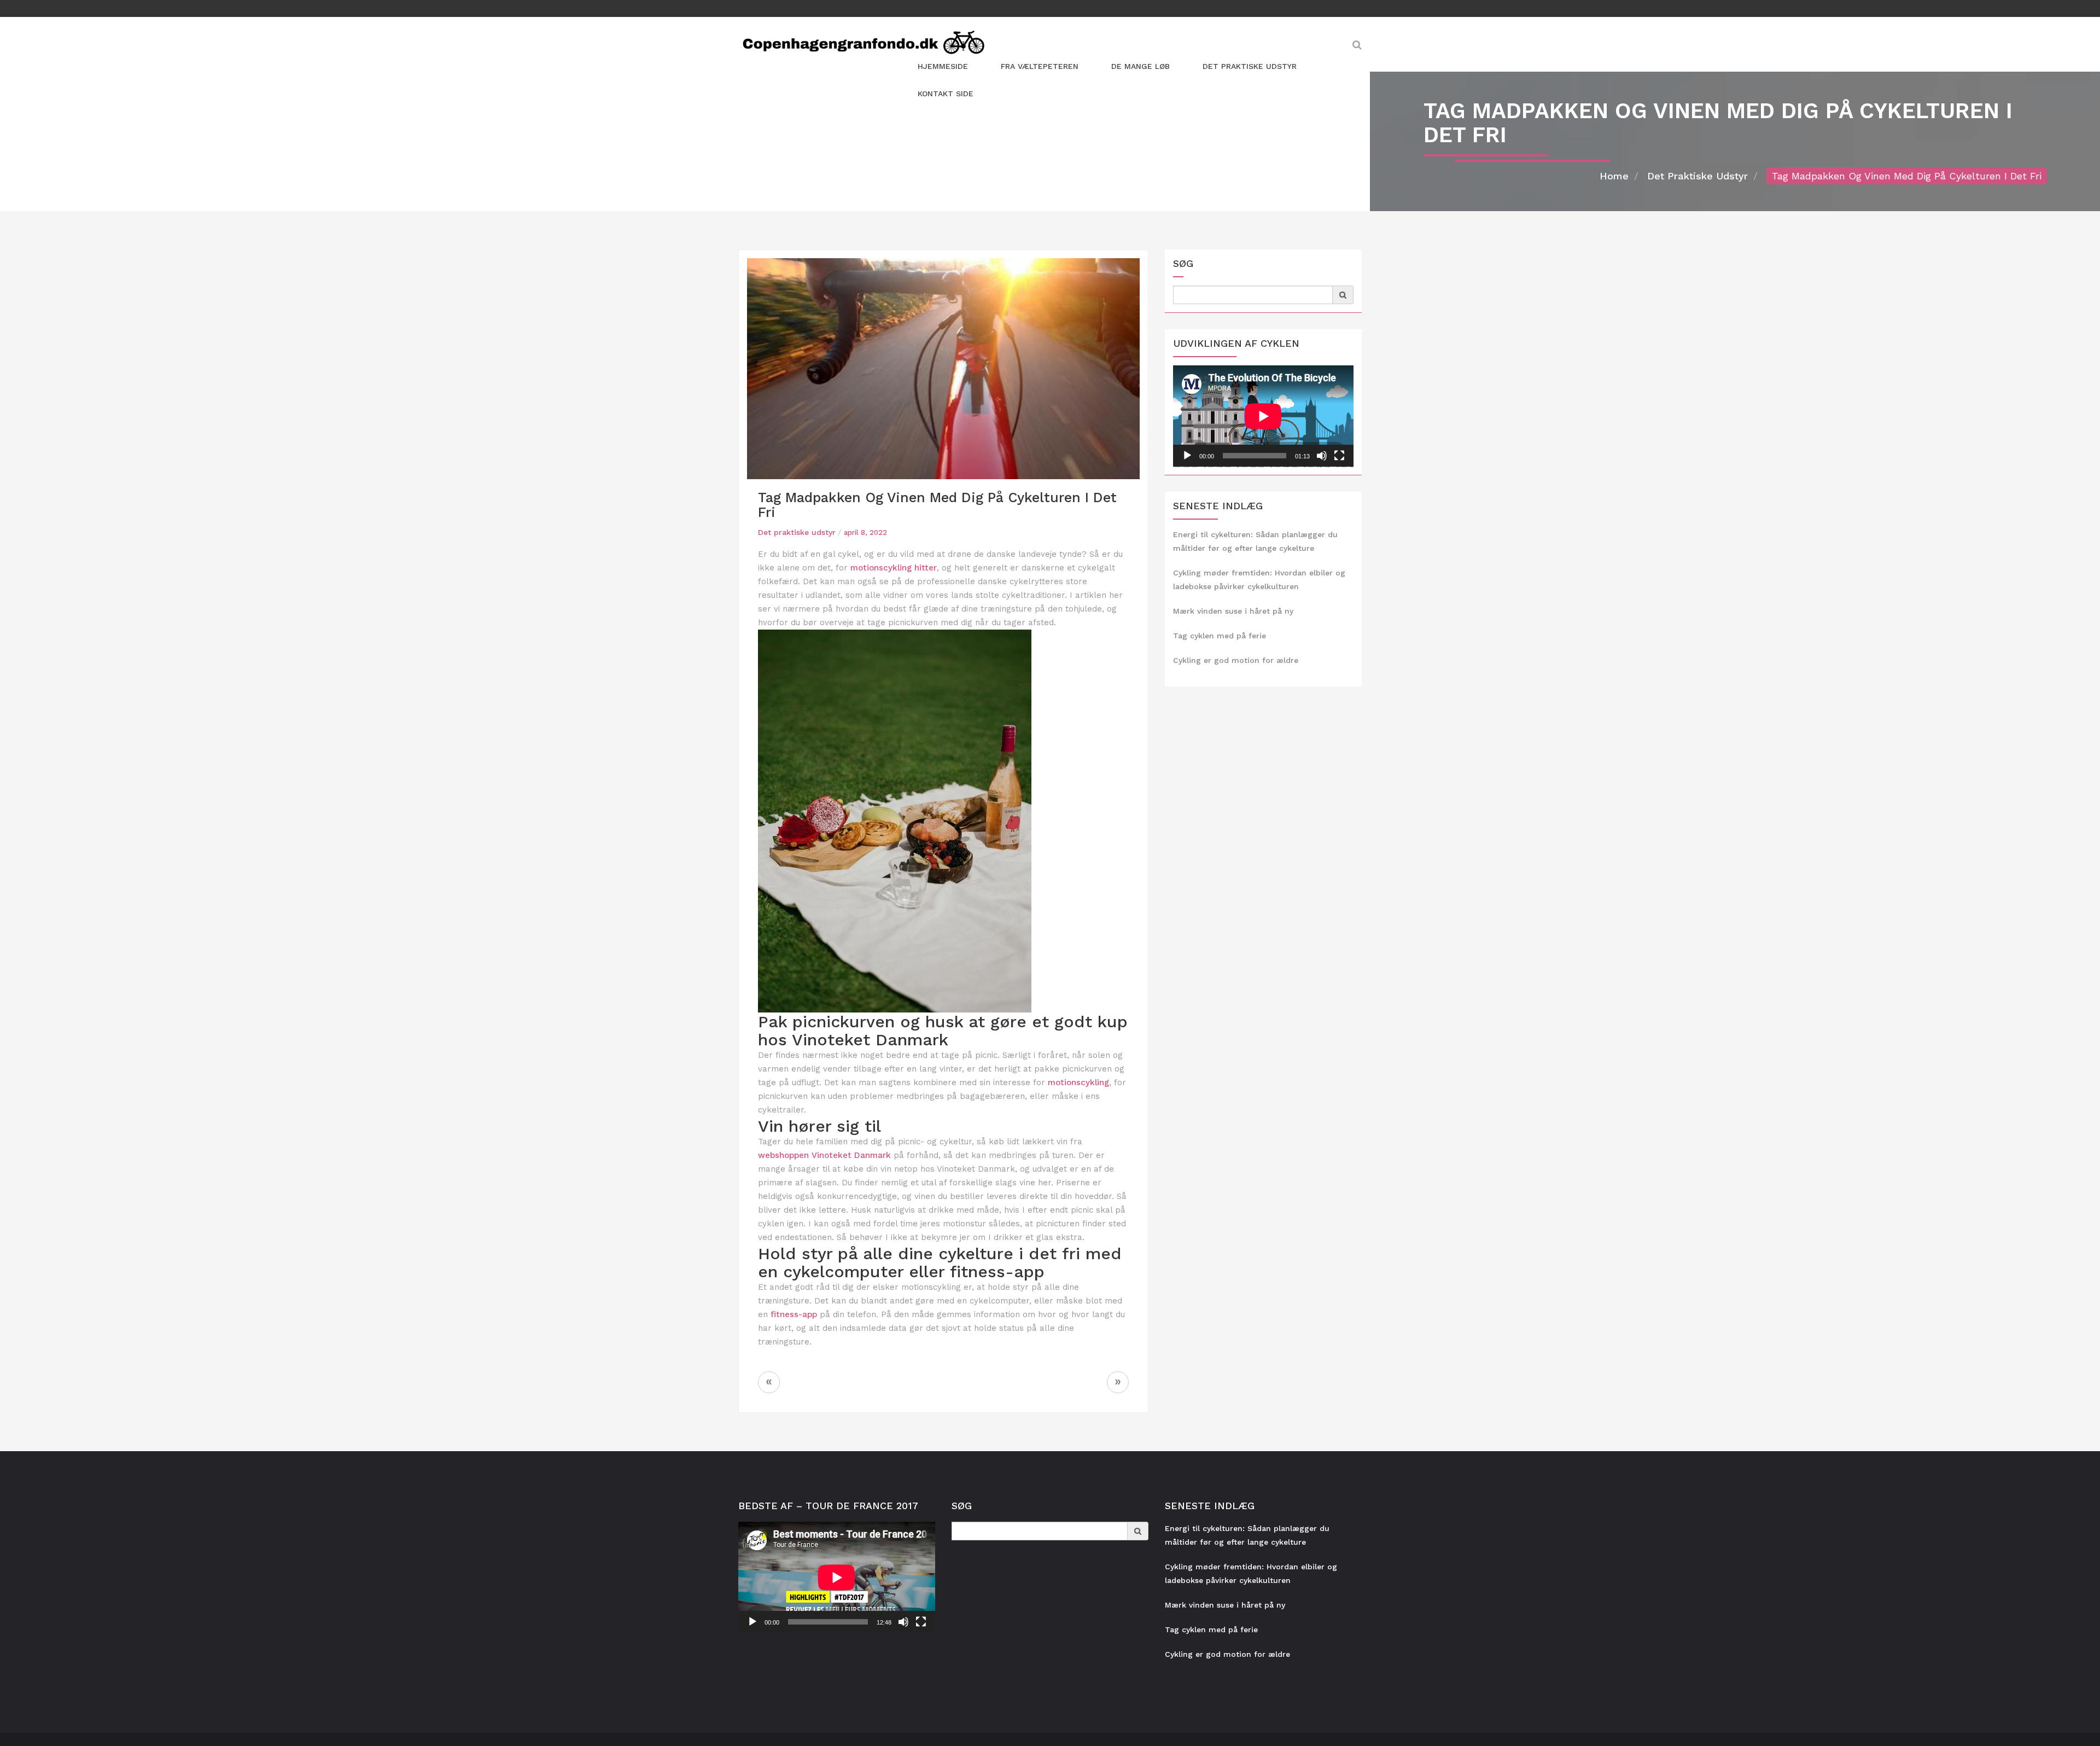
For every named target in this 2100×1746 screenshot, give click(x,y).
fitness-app (794, 1314)
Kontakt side (946, 94)
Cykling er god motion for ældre (1236, 660)
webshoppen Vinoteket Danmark (824, 1155)
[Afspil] (1187, 456)
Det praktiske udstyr (1250, 66)
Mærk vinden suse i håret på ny (1233, 611)
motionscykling (1078, 1082)
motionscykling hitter (894, 568)
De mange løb (1141, 66)
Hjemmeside (943, 66)
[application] (1263, 416)
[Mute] (1322, 456)
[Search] (1343, 295)
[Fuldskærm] (1339, 456)
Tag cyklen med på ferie (1220, 636)
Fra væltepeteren (1040, 66)
